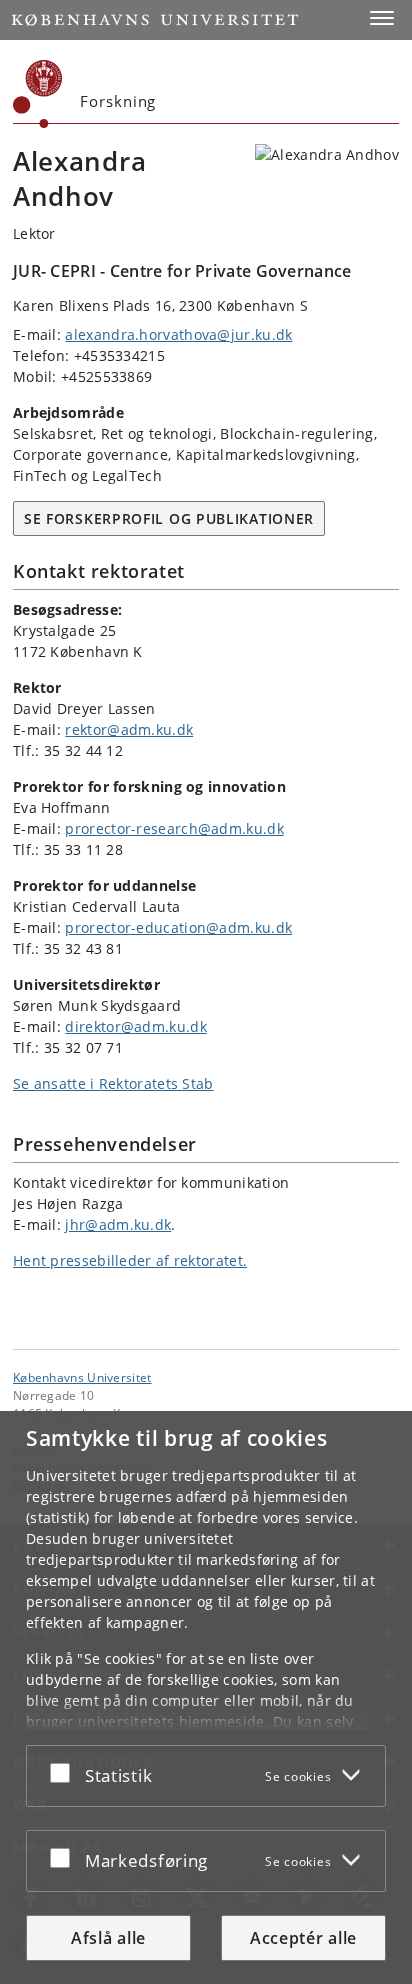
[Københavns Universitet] (38, 94)
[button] (382, 18)
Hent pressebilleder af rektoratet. (130, 1260)
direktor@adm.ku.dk (135, 1026)
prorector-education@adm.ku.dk (178, 927)
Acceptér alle (303, 1938)
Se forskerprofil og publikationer (169, 518)
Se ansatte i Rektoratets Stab (113, 1083)
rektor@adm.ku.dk (129, 729)
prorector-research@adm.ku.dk (174, 828)
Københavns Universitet (82, 1377)
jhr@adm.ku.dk (118, 1224)
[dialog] (206, 1697)
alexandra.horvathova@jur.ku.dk (178, 334)
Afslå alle (108, 1938)
